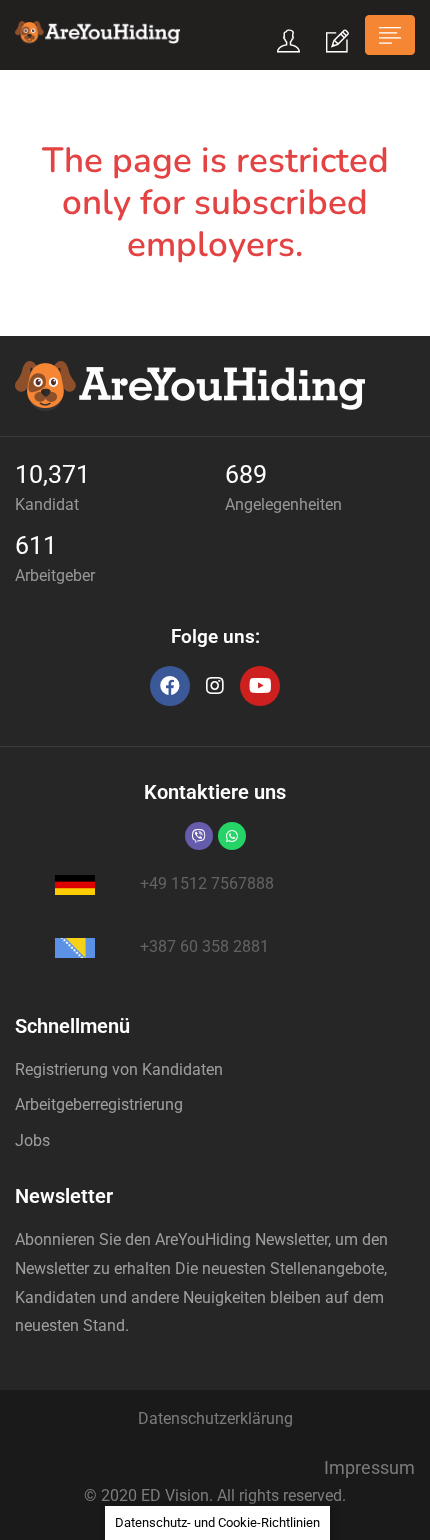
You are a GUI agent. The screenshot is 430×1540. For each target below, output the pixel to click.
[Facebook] (170, 686)
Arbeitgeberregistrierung (99, 1104)
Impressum (369, 1467)
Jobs (32, 1140)
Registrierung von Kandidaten (119, 1069)
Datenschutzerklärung (215, 1418)
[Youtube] (260, 686)
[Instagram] (215, 686)
